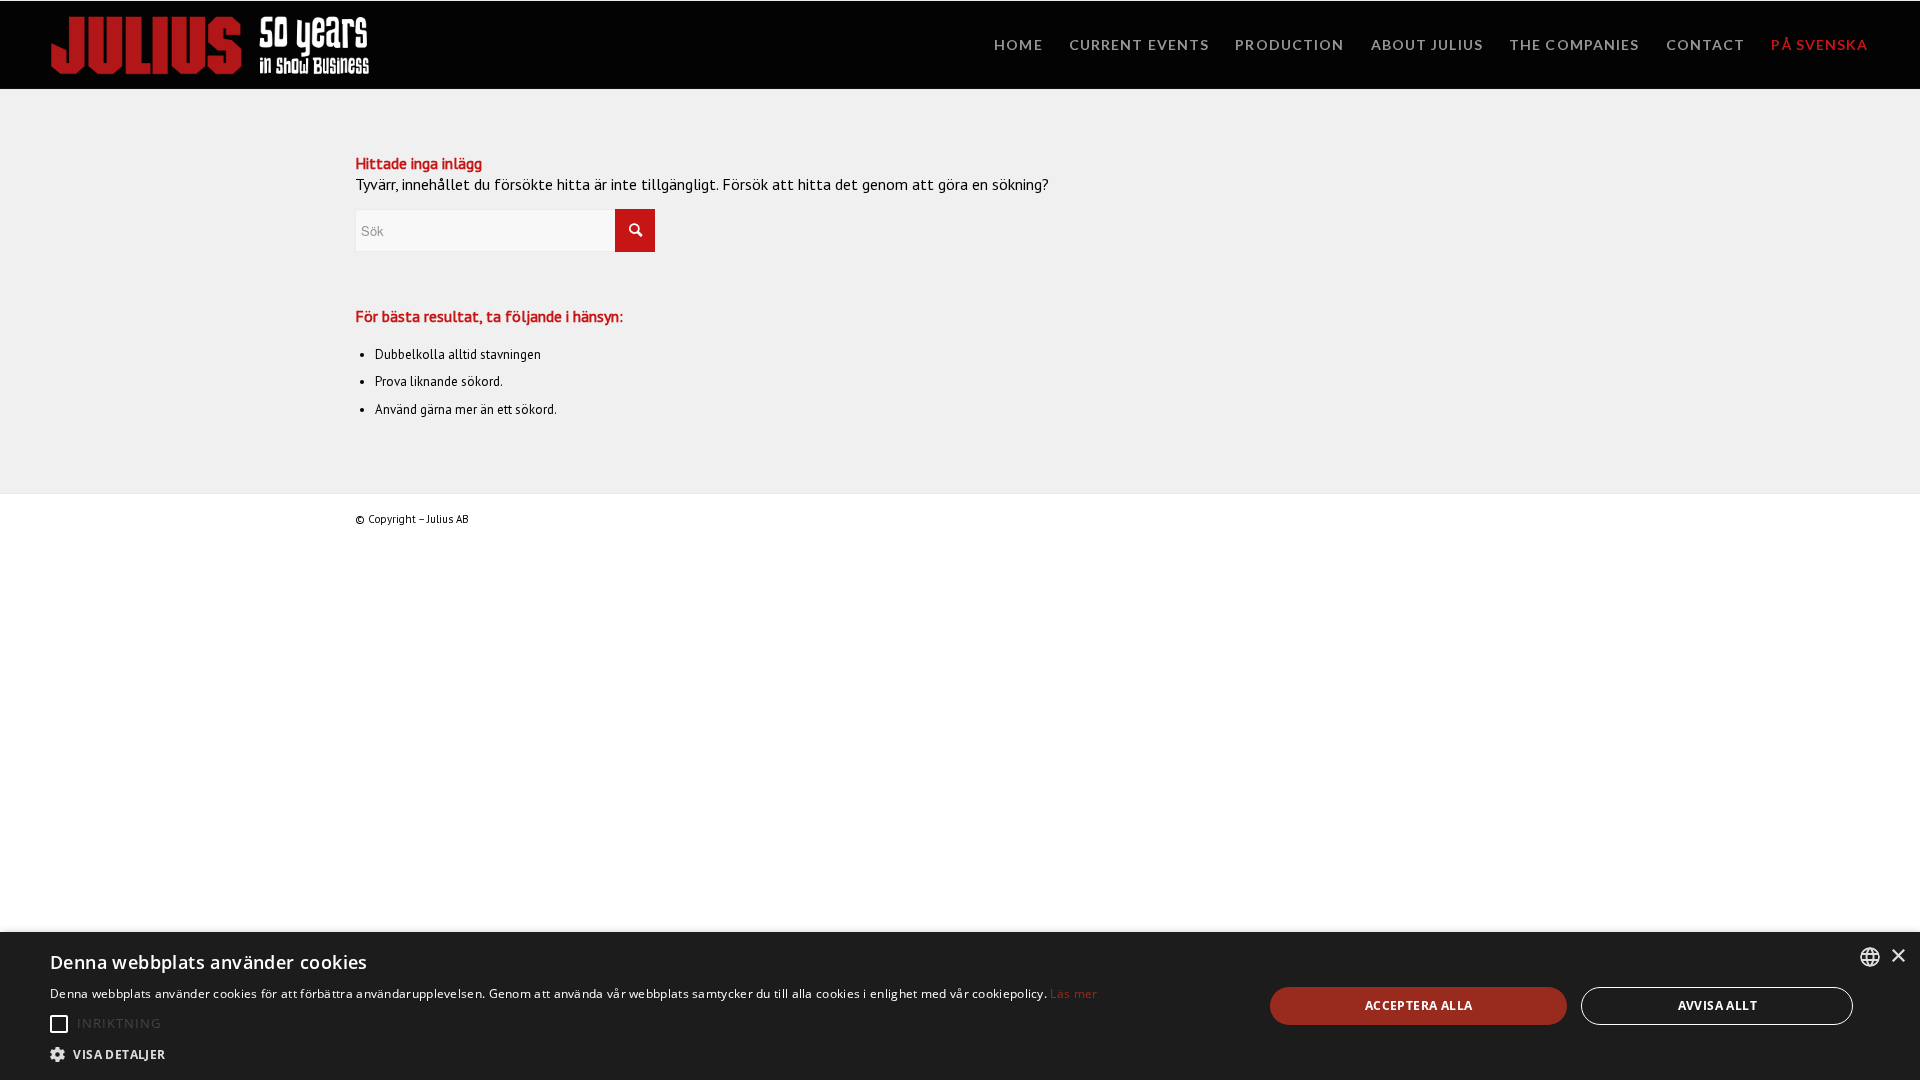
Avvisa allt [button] (1717, 1005)
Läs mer (1073, 993)
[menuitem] (1018, 45)
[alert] (960, 1006)
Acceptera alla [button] (1419, 1005)
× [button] (1897, 956)
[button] (59, 1024)
